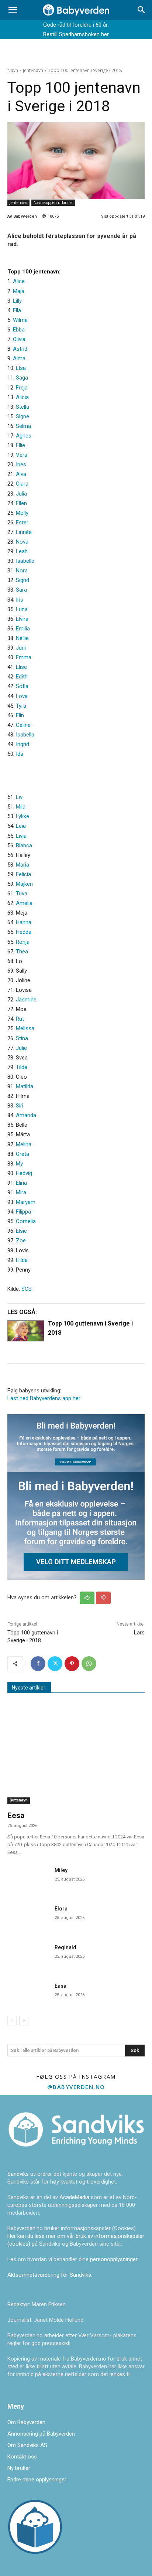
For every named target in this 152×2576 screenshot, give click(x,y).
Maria (23, 865)
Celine (23, 725)
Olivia (19, 339)
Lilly (17, 301)
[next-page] (24, 2021)
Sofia (22, 686)
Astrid (20, 349)
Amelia (24, 903)
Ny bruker (19, 2468)
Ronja (23, 942)
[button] (13, 10)
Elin (20, 715)
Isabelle (25, 561)
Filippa (23, 1212)
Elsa (21, 368)
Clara (22, 484)
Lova (22, 696)
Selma (23, 426)
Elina (21, 1183)
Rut (20, 1019)
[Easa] (28, 1994)
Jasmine (26, 1000)
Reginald (65, 1947)
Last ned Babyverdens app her (44, 1398)
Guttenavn (19, 1800)
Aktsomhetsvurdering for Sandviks (49, 2275)
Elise (21, 667)
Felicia (23, 874)
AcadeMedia (75, 2197)
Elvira (22, 619)
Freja (22, 388)
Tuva (22, 894)
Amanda (26, 1115)
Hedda (24, 932)
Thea (22, 952)
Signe (23, 416)
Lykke (23, 816)
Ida (20, 754)
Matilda (25, 1086)
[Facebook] (38, 1664)
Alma (19, 358)
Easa (61, 1986)
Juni (21, 648)
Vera (22, 455)
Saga (22, 378)
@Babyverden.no (76, 2087)
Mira (21, 1192)
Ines (21, 465)
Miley (61, 1870)
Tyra (21, 706)
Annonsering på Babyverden (41, 2434)
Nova (22, 542)
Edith (22, 677)
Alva (21, 474)
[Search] (142, 10)
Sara (21, 590)
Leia (21, 826)
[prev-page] (12, 2021)
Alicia (22, 397)
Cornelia (26, 1221)
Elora (61, 1909)
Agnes (24, 436)
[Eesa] (76, 1755)
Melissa (25, 1028)
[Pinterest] (72, 1664)
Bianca (24, 845)
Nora (22, 571)
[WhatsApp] (89, 1664)
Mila (21, 807)
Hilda (22, 1260)
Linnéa (24, 532)
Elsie (21, 1231)
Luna (22, 609)
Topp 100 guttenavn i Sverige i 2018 (90, 1328)
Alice (19, 281)
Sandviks (18, 2174)
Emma (24, 657)
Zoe (21, 1241)
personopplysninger (114, 2259)
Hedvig (24, 1173)
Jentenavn (33, 70)
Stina (22, 1038)
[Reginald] (28, 1956)
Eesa (16, 1816)
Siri (20, 1106)
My (19, 1164)
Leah (22, 551)
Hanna (24, 922)
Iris (20, 600)
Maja (19, 291)
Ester (22, 523)
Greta (23, 1154)
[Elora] (28, 1917)
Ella (17, 310)
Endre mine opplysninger (37, 2480)
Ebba (19, 330)
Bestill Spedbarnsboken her (76, 34)
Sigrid (23, 580)
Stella (23, 407)
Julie (21, 1048)
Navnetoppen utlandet (53, 203)
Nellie (22, 638)
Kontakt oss (22, 2457)
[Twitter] (55, 1664)
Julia (21, 494)
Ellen (21, 503)
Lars (139, 1633)
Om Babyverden (26, 2422)
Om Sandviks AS (27, 2445)
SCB (27, 1289)
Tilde (22, 1067)
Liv (19, 797)
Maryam (26, 1202)
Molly (22, 513)
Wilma (20, 320)
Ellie (20, 445)
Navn (13, 70)
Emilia (23, 629)
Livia (21, 836)
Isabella (25, 735)
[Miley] (28, 1878)
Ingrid (23, 744)
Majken (24, 884)
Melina (24, 1144)
